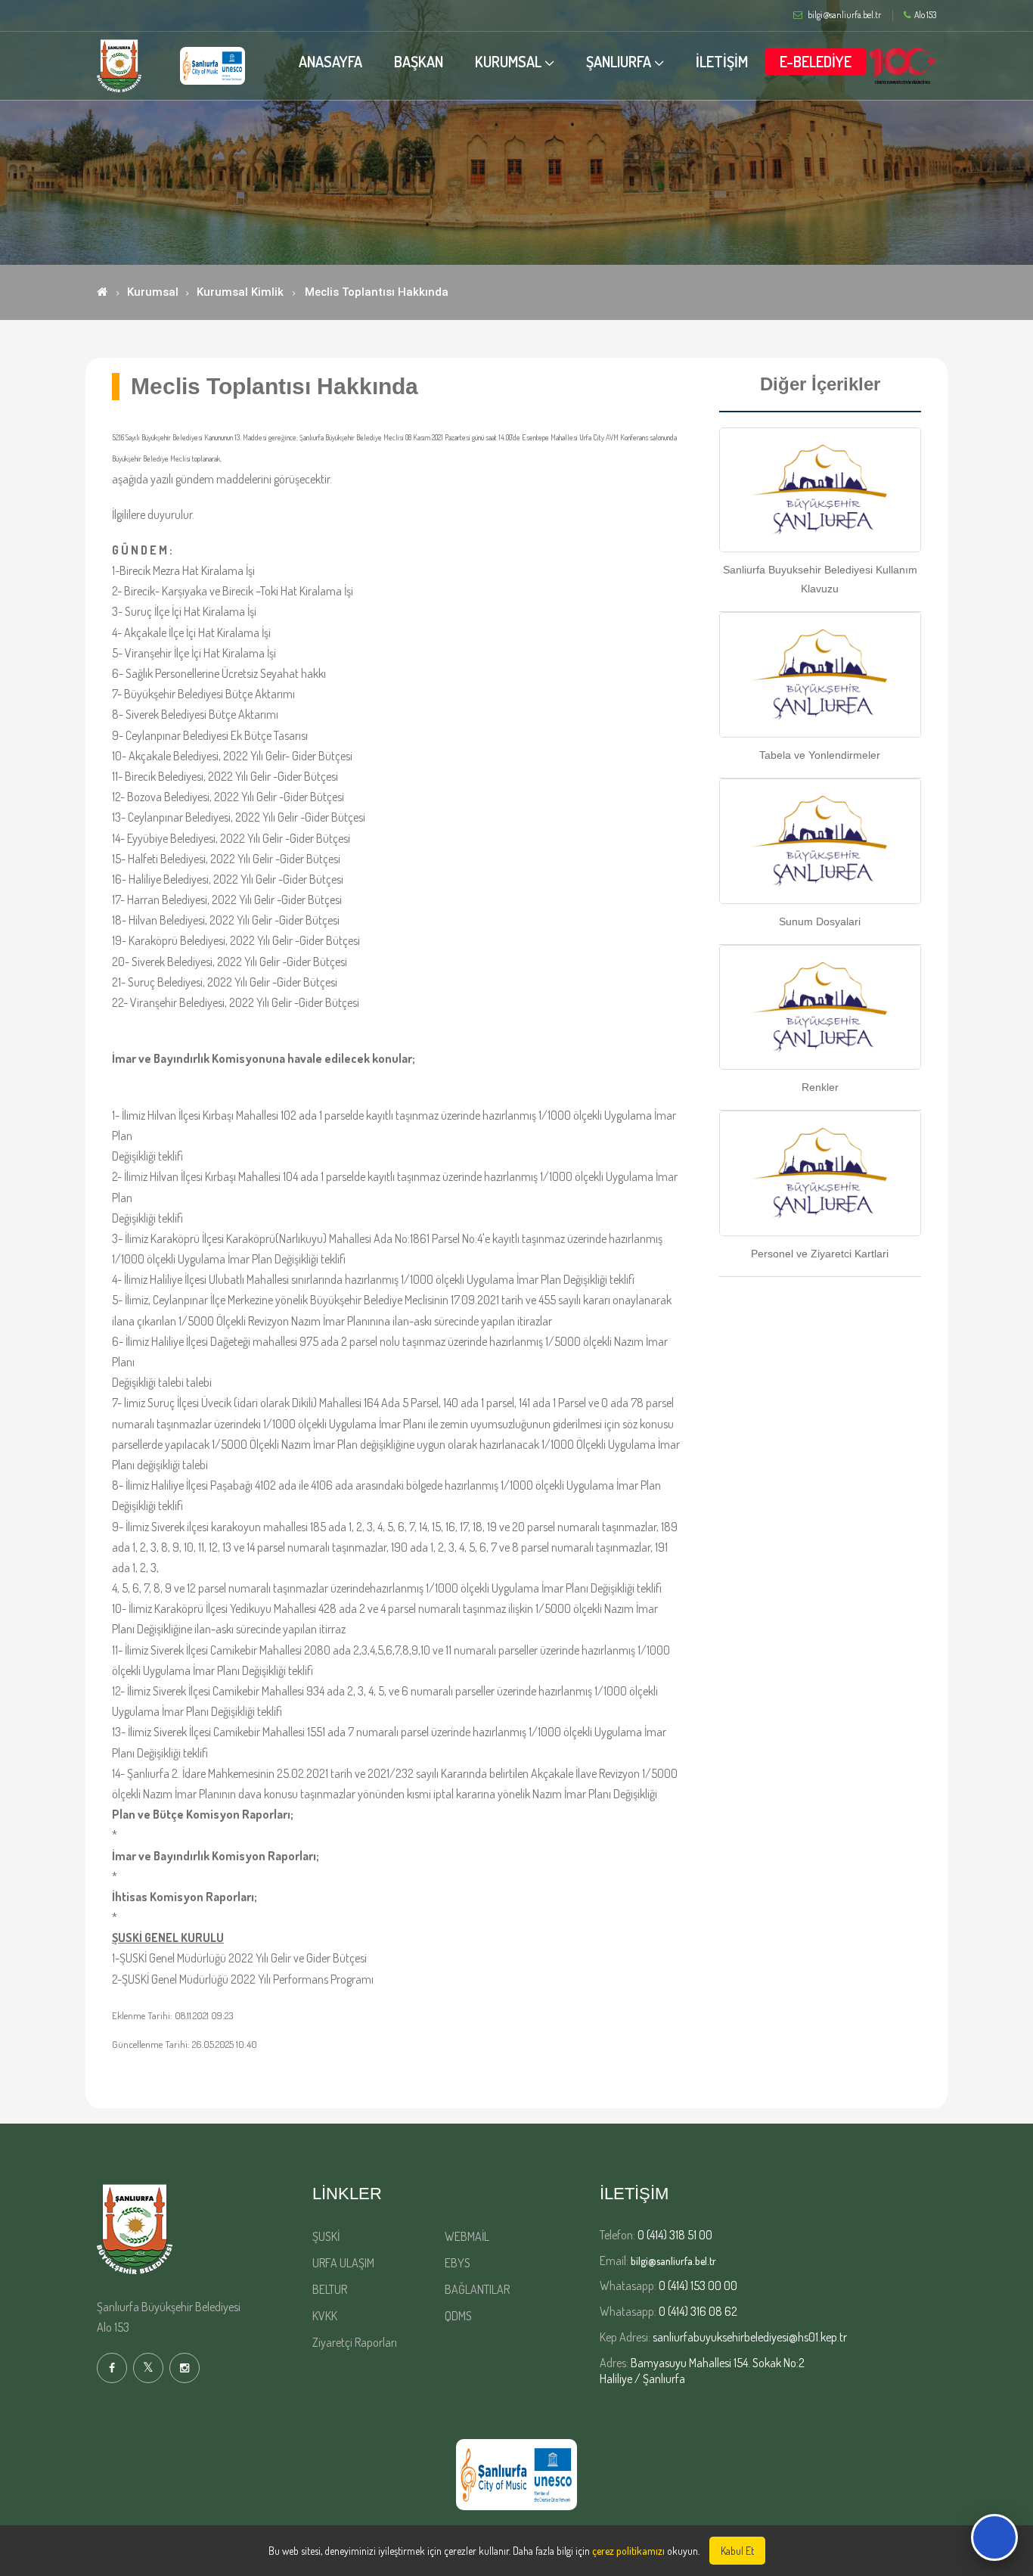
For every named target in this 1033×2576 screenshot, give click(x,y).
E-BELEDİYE (816, 61)
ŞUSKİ (326, 2236)
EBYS (458, 2263)
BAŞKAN (419, 61)
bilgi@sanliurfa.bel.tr (673, 2261)
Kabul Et (737, 2551)
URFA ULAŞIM (343, 2263)
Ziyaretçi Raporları (355, 2342)
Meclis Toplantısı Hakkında (377, 292)
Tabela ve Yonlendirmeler (820, 755)
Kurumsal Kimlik (240, 292)
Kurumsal (153, 292)
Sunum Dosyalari (820, 921)
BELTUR (330, 2289)
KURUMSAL (508, 61)
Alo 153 (925, 15)
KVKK (325, 2316)
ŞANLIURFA (619, 61)
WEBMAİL (467, 2236)
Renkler (820, 1087)
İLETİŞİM (722, 61)
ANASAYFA (330, 61)
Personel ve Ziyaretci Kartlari (820, 1254)
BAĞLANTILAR (477, 2289)
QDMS (458, 2316)
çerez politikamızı (628, 2551)
